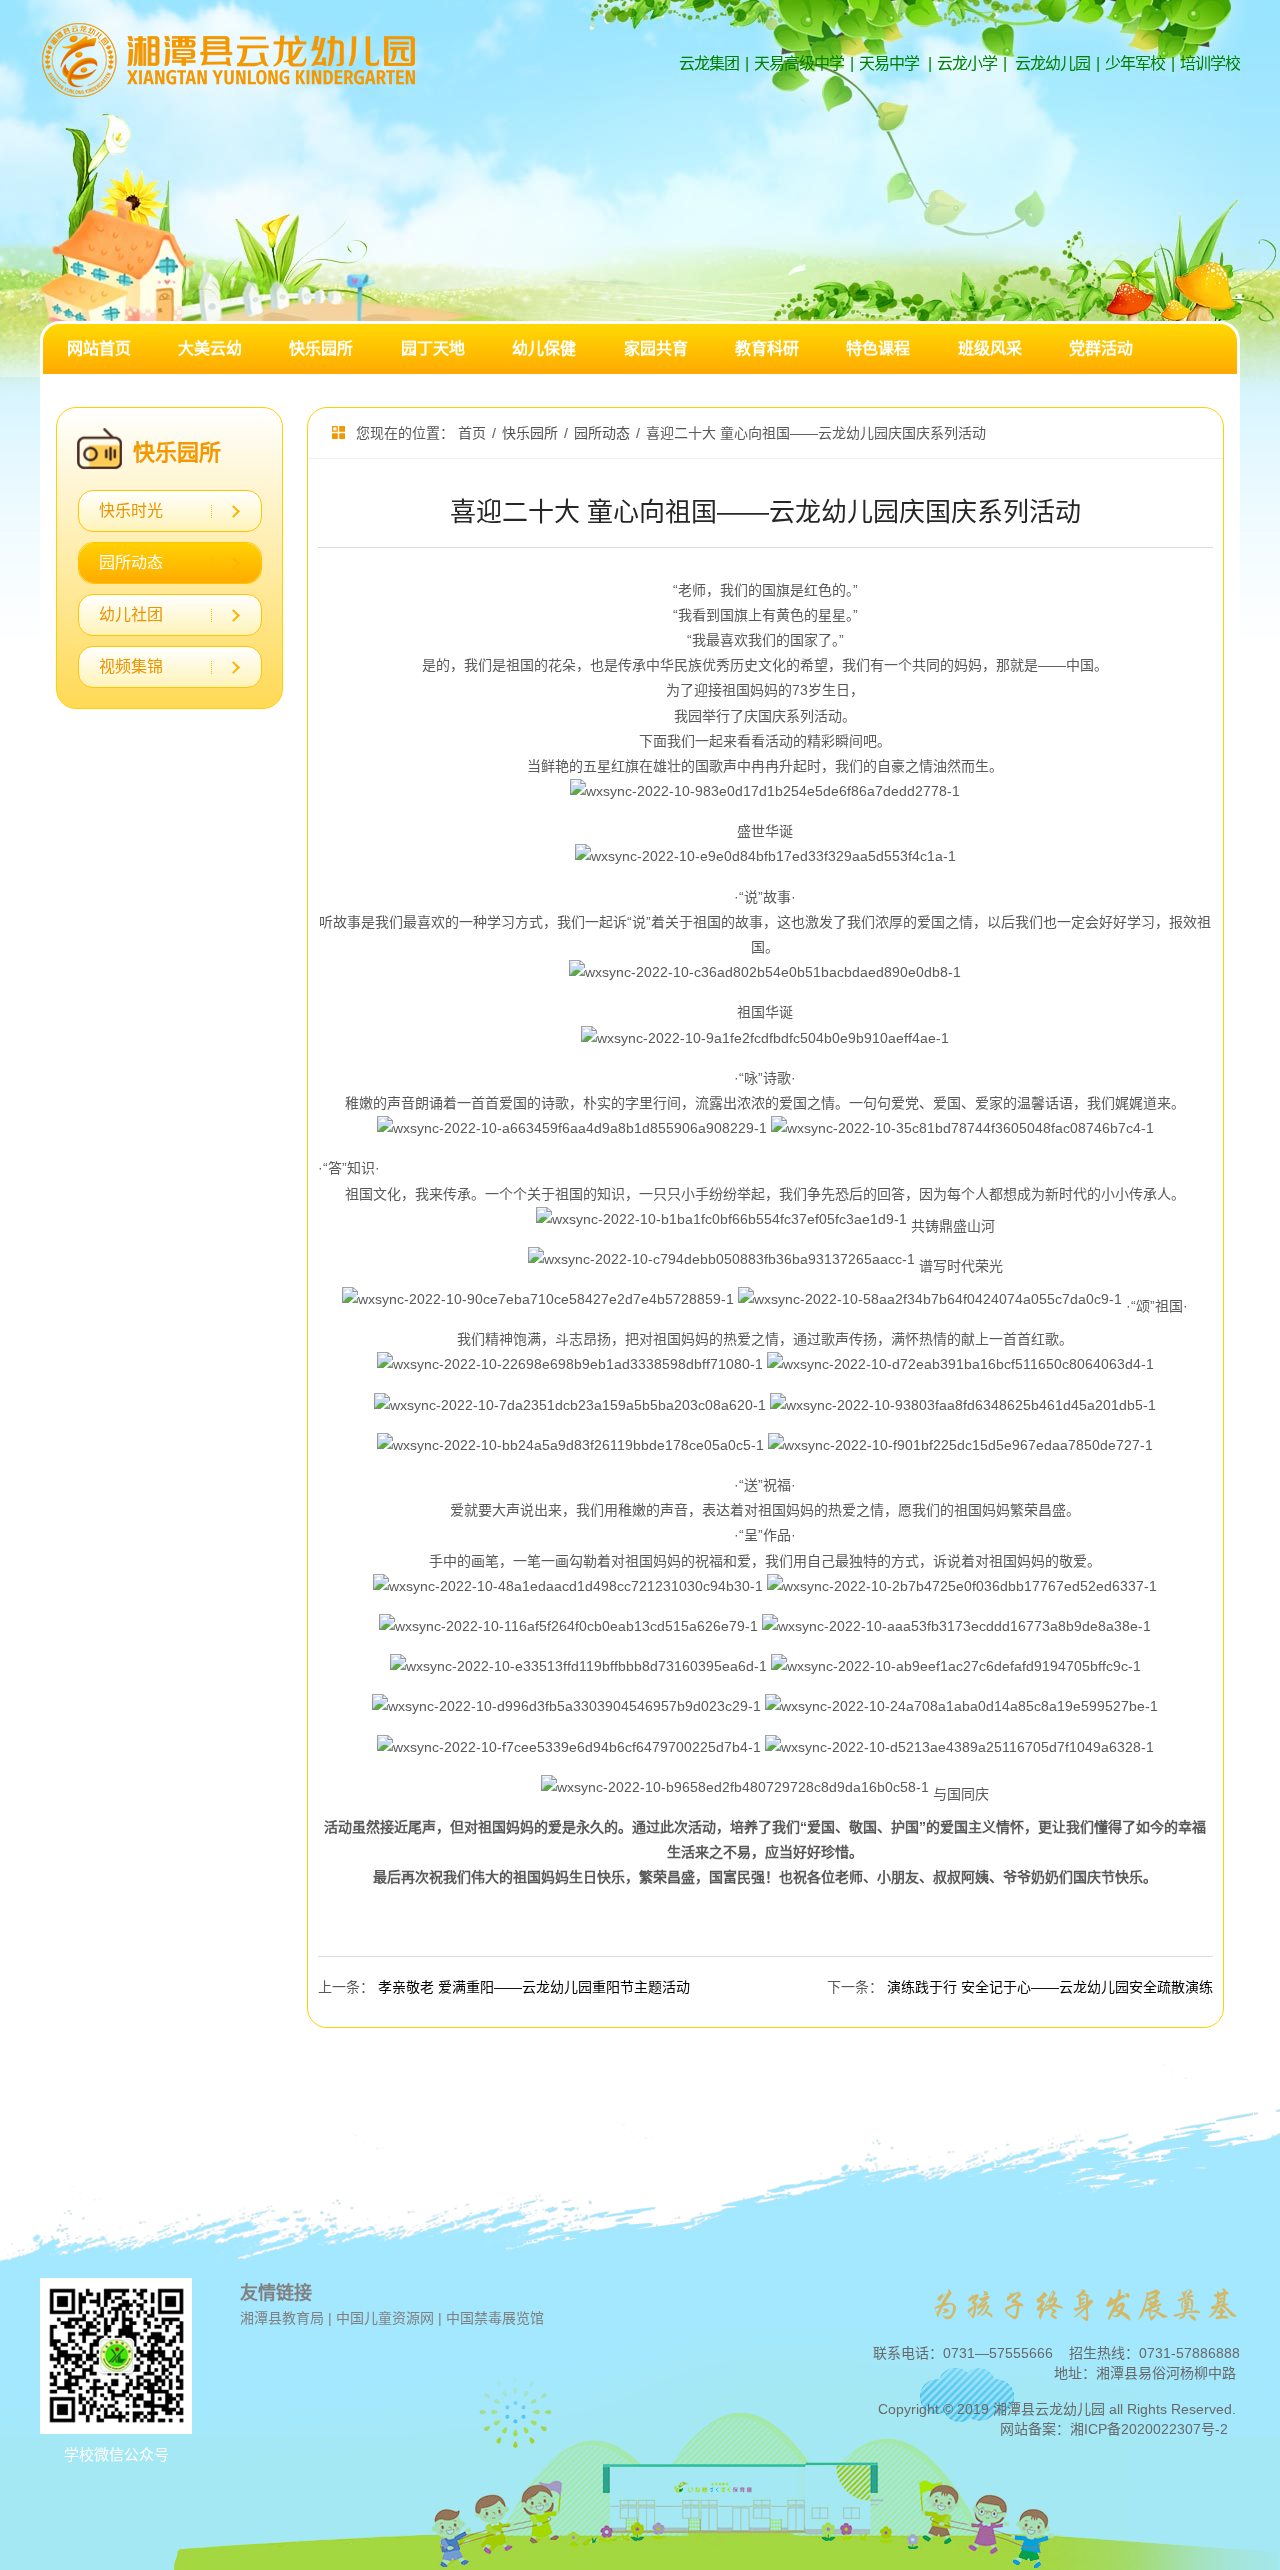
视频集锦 (131, 666)
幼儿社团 (131, 614)
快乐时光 (131, 510)
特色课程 (878, 348)
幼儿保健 (544, 348)
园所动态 (131, 562)
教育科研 (767, 348)
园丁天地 (433, 348)
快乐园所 (321, 348)
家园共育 (656, 348)
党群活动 (1101, 348)
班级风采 (990, 348)
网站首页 (99, 348)
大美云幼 (210, 348)
